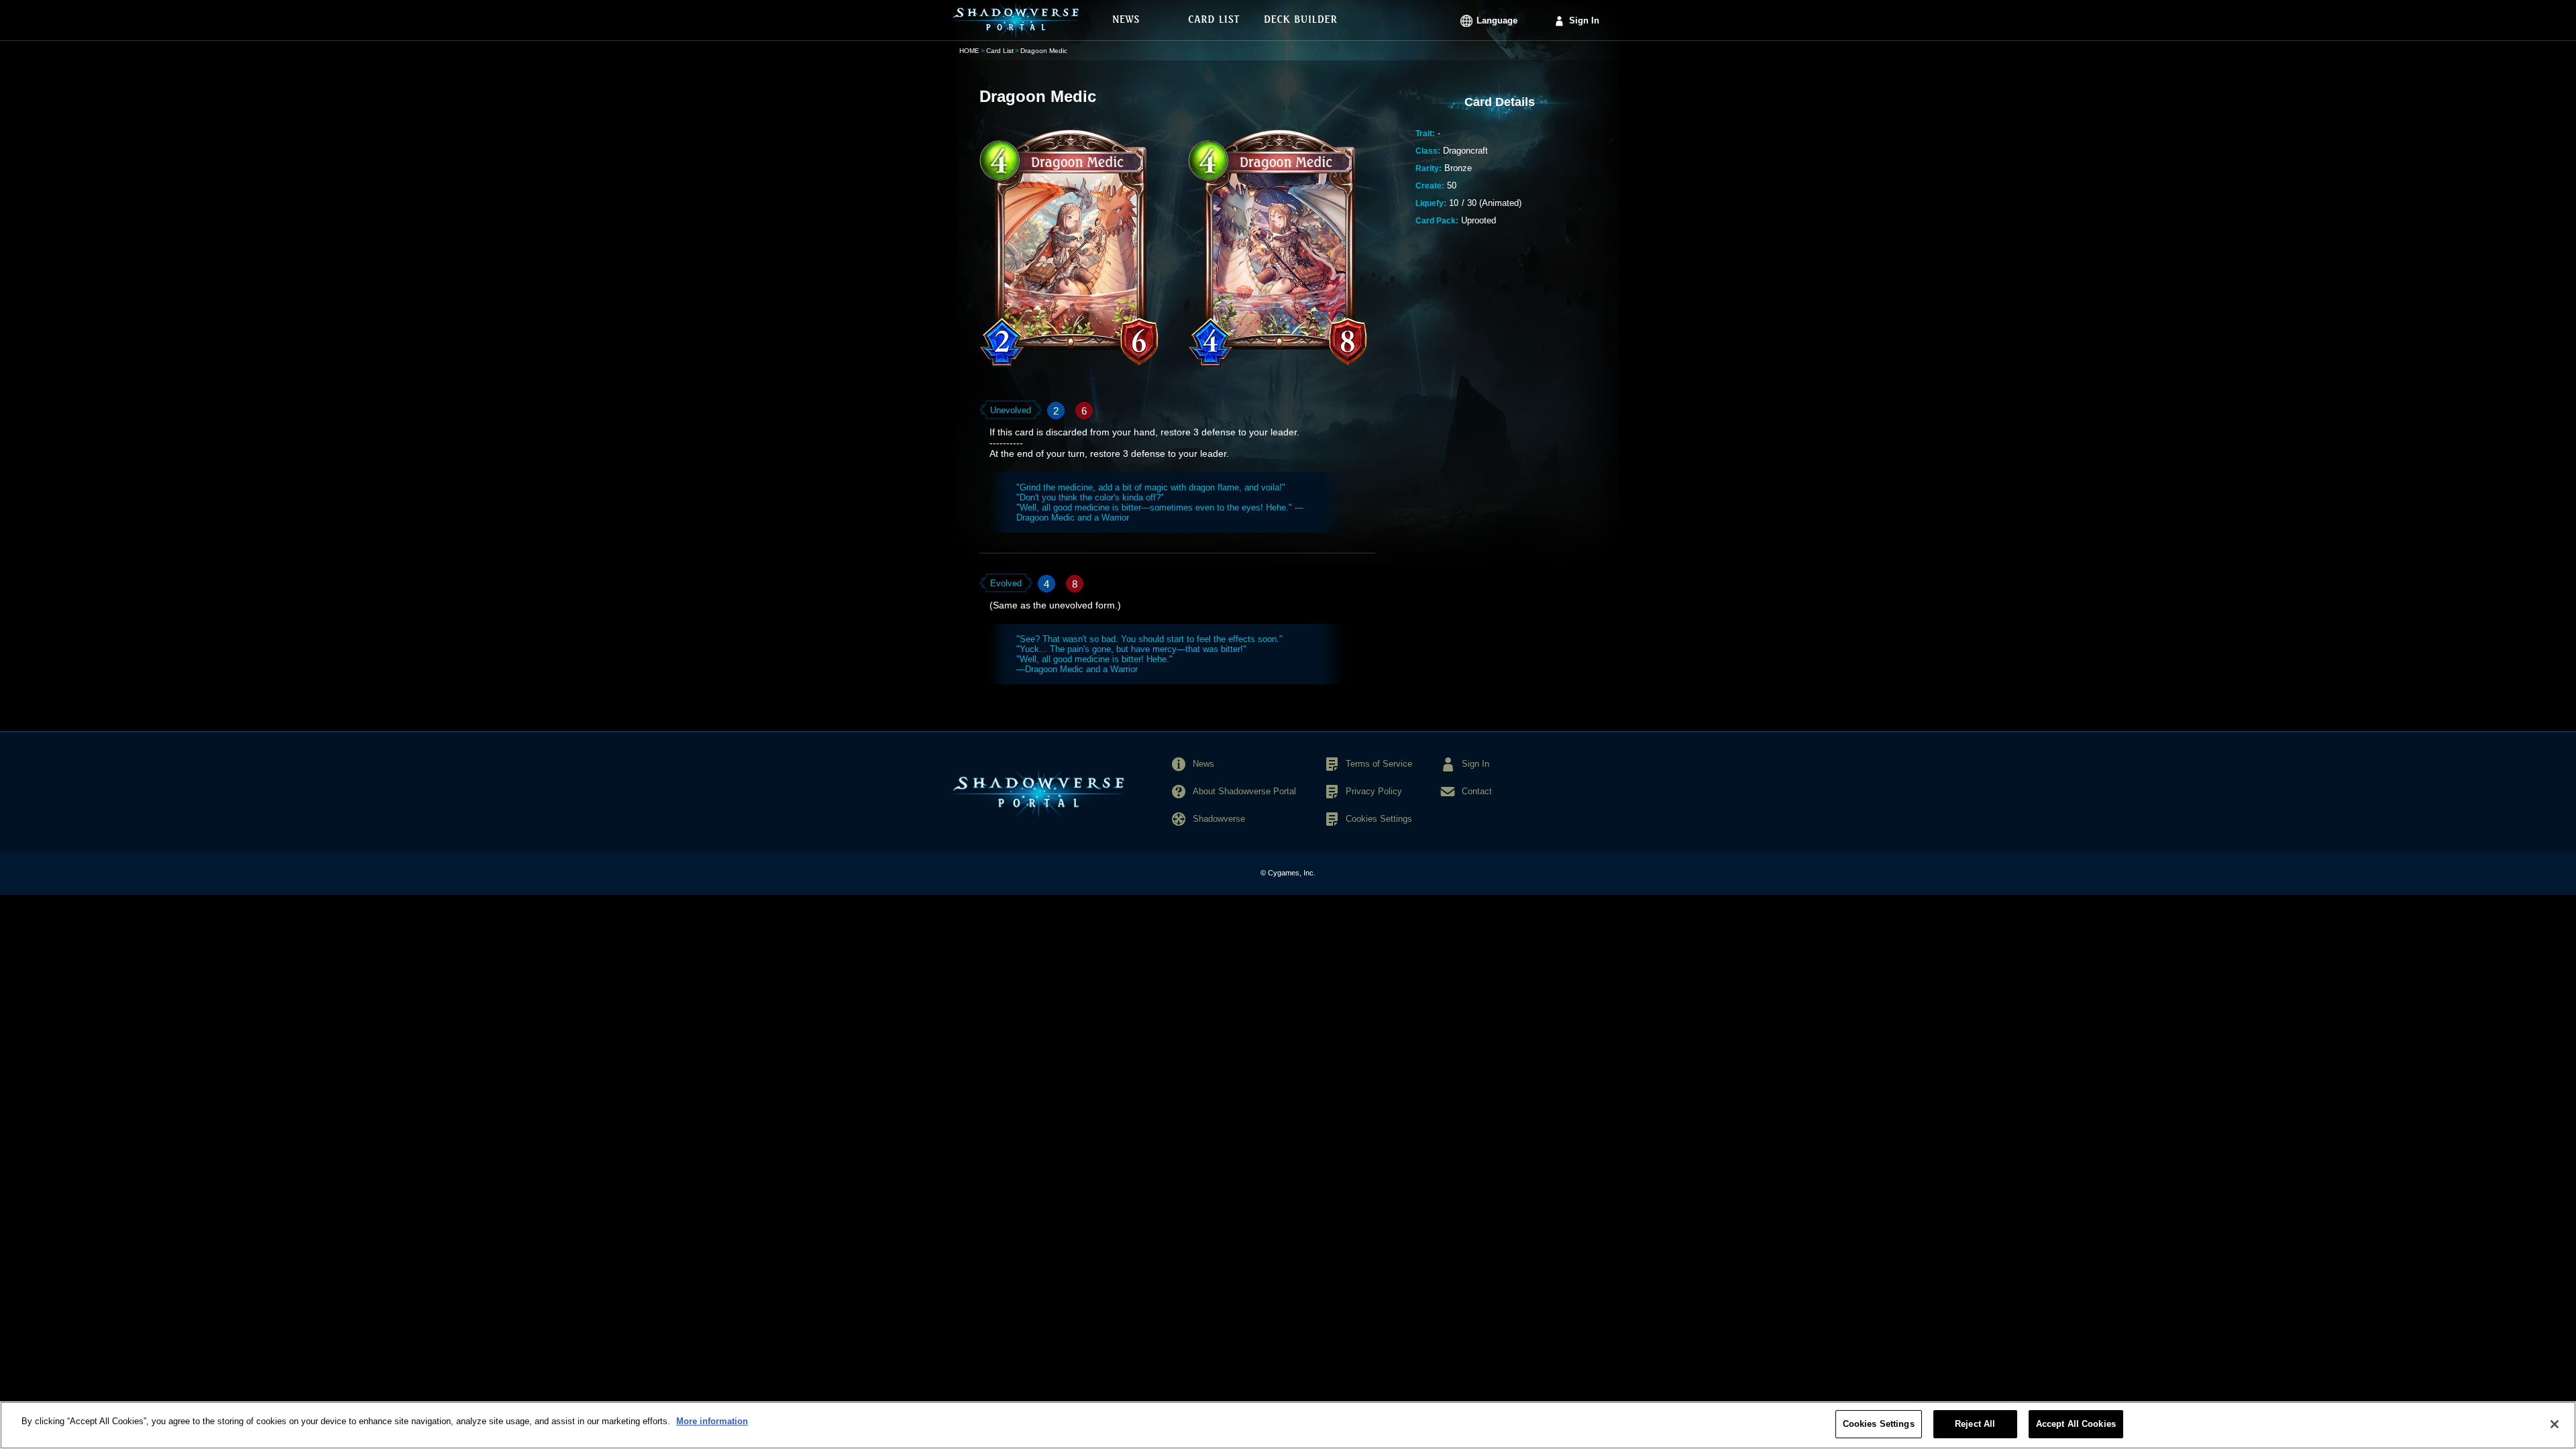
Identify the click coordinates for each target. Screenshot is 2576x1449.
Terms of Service (1379, 764)
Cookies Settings (1879, 1424)
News (1203, 764)
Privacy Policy (1374, 791)
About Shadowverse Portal (1244, 791)
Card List (1000, 51)
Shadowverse (1219, 819)
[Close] (2555, 1424)
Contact (1477, 791)
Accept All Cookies (2076, 1424)
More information (712, 1421)
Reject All (1975, 1424)
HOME (969, 51)
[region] (1288, 1425)
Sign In (1584, 20)
